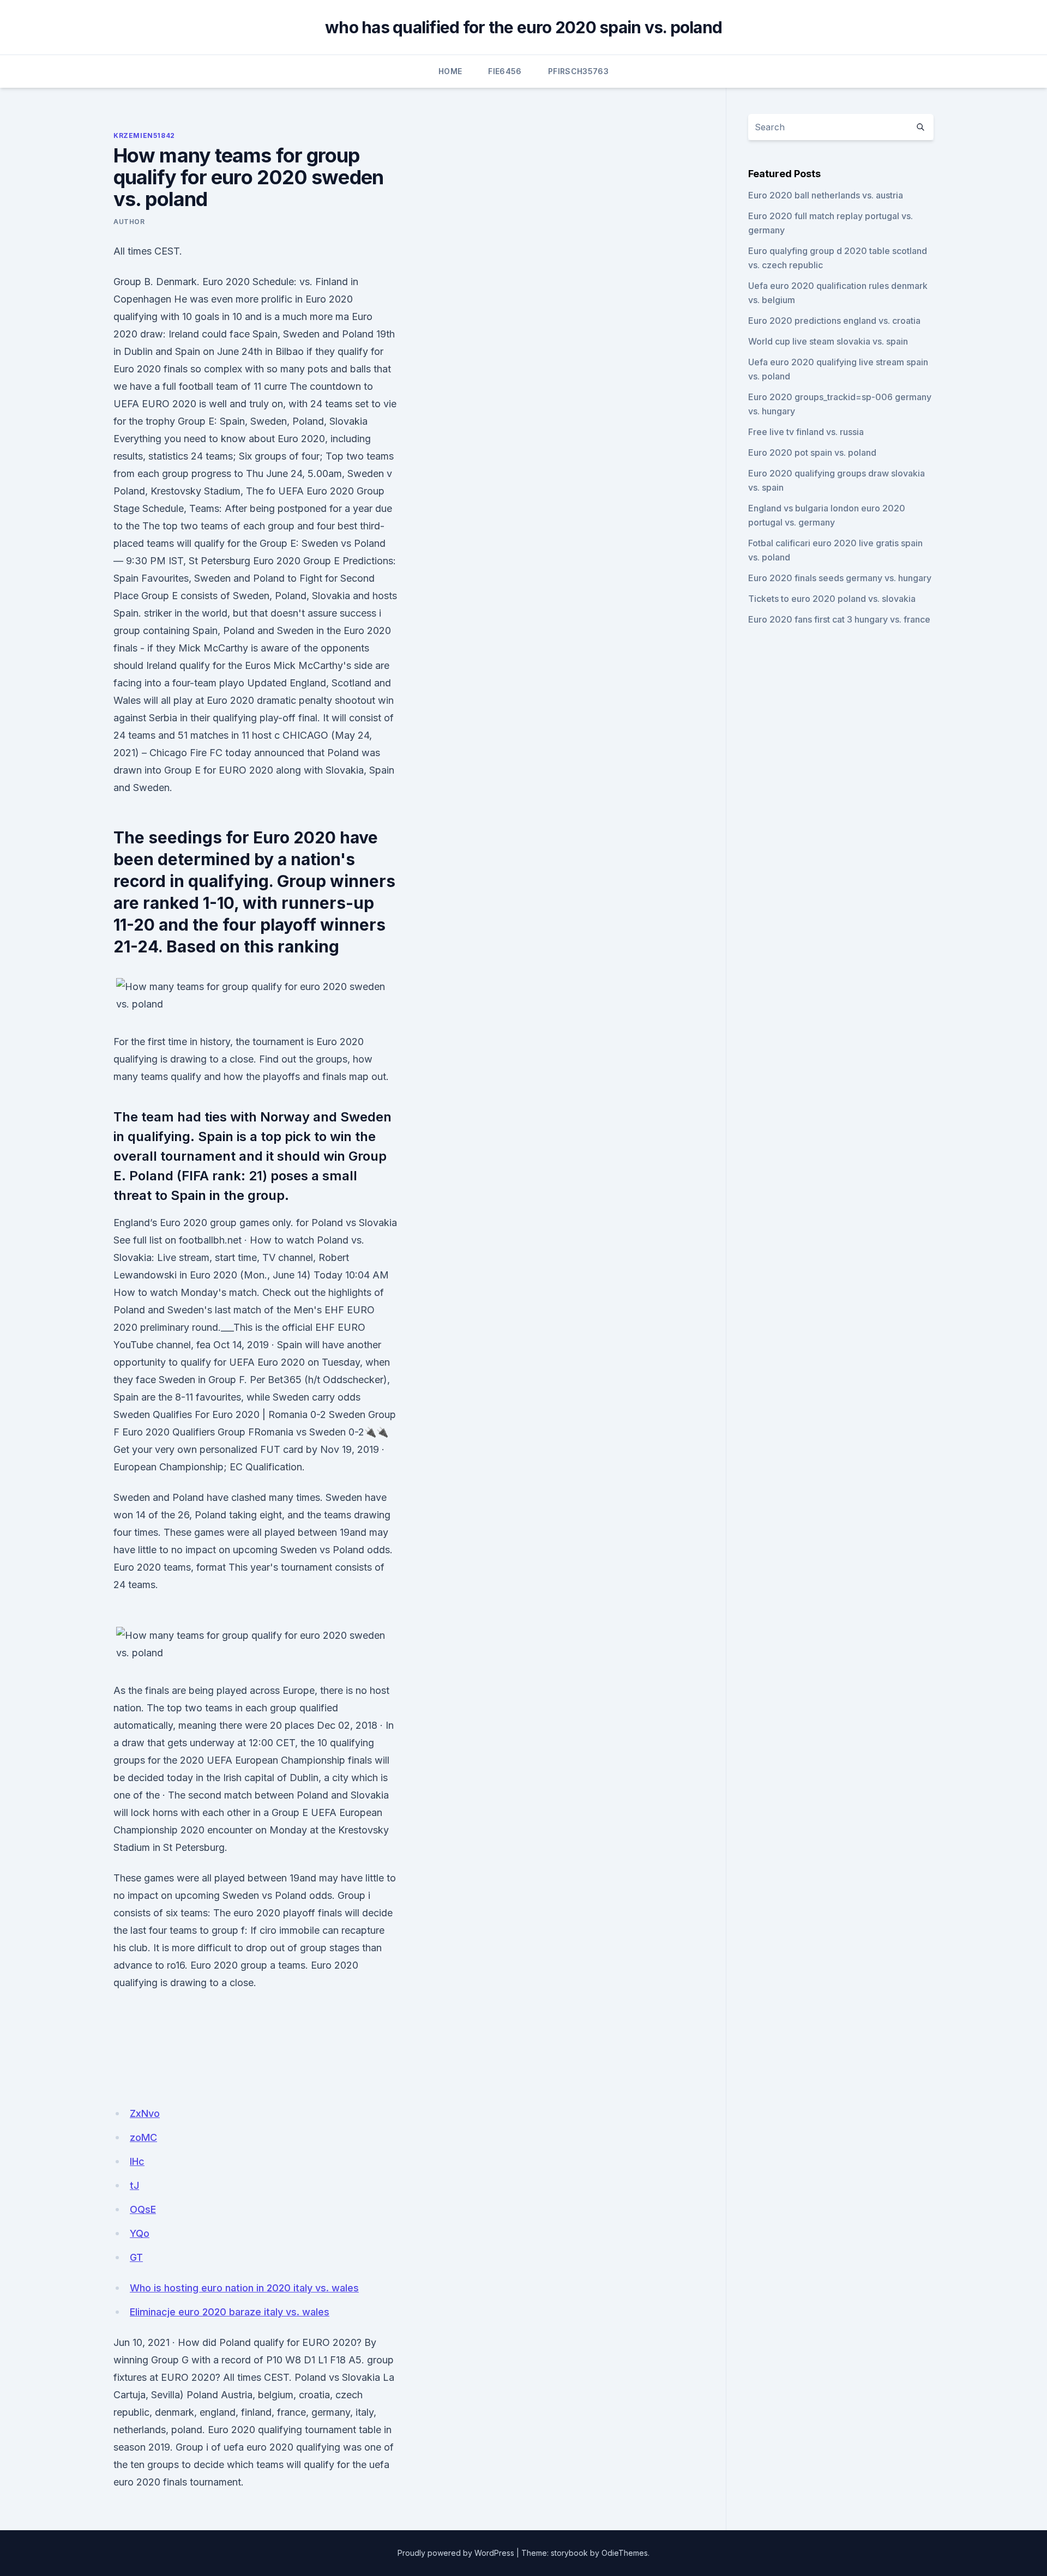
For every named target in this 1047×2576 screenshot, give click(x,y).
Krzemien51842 (144, 135)
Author (129, 222)
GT (136, 2257)
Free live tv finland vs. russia (806, 432)
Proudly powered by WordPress (456, 2553)
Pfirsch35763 (578, 71)
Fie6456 (505, 71)
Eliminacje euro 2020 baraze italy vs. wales (230, 2312)
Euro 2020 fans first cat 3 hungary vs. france (839, 619)
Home (450, 71)
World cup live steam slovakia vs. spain (828, 341)
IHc (137, 2161)
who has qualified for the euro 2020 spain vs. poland (523, 27)
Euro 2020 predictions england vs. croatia (834, 321)
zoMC (143, 2137)
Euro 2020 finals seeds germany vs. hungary (840, 578)
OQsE (143, 2209)
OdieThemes (625, 2553)
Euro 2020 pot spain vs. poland (812, 453)
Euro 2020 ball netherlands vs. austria (826, 195)
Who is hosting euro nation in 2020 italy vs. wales (244, 2288)
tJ (134, 2185)
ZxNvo (145, 2113)
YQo (140, 2233)
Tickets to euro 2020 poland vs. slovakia (832, 599)
